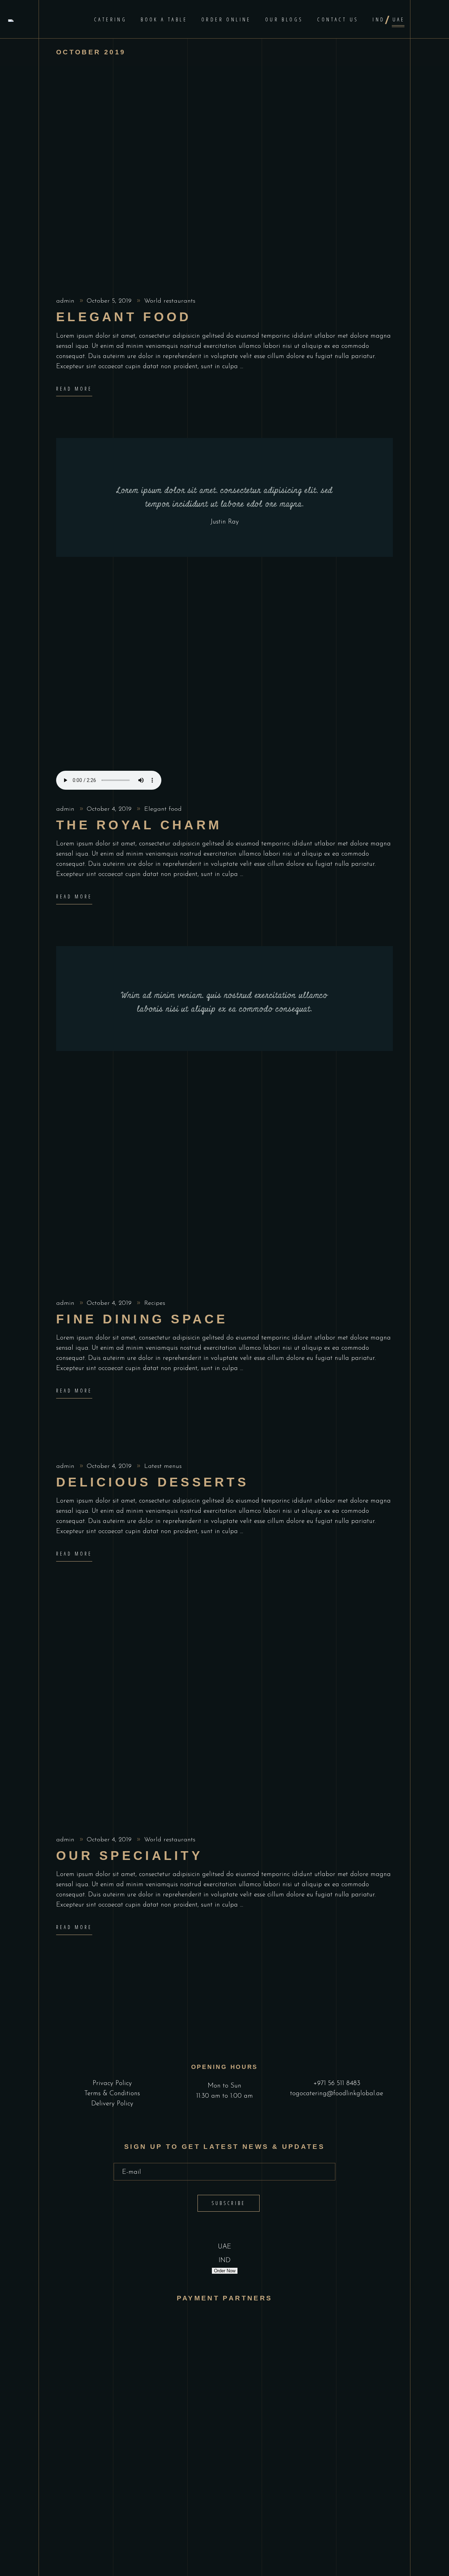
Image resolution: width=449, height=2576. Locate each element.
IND (224, 2261)
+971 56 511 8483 (337, 2083)
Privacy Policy (112, 2083)
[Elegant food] (224, 188)
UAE (224, 2247)
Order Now (225, 2271)
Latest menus (163, 1466)
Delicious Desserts (152, 1482)
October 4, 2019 (110, 809)
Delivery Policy (112, 2104)
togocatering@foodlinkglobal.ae (337, 2094)
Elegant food (124, 317)
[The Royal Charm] (224, 696)
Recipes (155, 1303)
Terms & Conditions (112, 2094)
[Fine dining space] (224, 1190)
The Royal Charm (139, 825)
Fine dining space (142, 1319)
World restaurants (170, 301)
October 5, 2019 (110, 301)
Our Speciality (129, 1856)
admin (66, 301)
